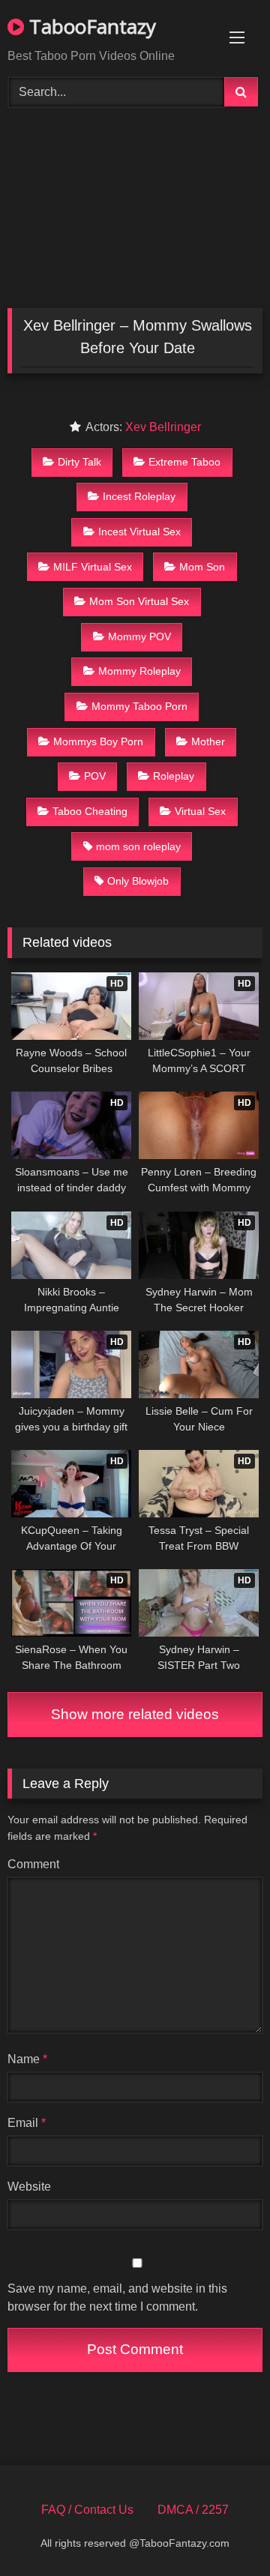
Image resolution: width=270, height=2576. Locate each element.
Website (29, 2187)
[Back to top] (223, 2531)
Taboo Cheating (90, 811)
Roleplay (174, 776)
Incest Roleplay (139, 496)
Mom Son (202, 567)
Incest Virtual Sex (139, 532)
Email (27, 2123)
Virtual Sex (200, 811)
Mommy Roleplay (139, 671)
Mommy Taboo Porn (139, 706)
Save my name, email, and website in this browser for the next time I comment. (117, 2297)
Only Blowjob (138, 881)
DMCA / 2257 (193, 2510)
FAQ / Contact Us (87, 2510)
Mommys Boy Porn (98, 741)
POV (95, 776)
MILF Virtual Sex (93, 567)
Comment (33, 1864)
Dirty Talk (79, 462)
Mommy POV (139, 637)
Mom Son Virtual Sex (139, 601)
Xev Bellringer (163, 427)
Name (27, 2059)
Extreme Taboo (184, 462)
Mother (208, 741)
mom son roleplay (138, 846)
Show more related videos (135, 1714)
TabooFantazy (90, 26)
